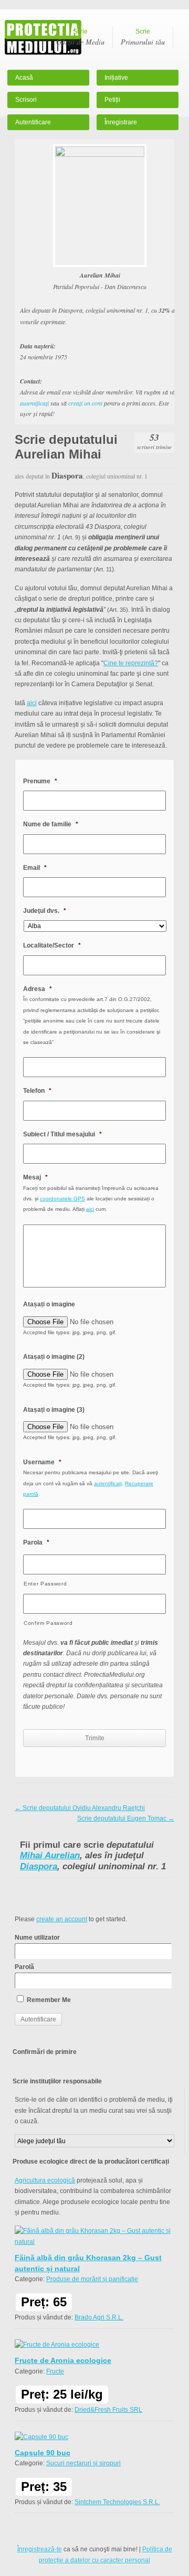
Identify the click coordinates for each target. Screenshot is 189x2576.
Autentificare (33, 122)
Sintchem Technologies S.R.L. (117, 2502)
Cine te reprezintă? (131, 663)
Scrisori (26, 100)
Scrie (80, 37)
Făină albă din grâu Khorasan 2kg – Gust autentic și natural (88, 2263)
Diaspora (39, 1866)
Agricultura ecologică (45, 2180)
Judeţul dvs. (45, 911)
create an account (62, 1919)
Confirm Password (48, 1623)
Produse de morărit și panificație (92, 2279)
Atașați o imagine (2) (54, 1357)
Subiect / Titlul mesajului (62, 1134)
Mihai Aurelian (50, 1855)
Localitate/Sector (52, 945)
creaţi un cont (85, 403)
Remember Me (48, 2000)
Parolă (24, 1967)
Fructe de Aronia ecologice (63, 2360)
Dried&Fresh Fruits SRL (108, 2410)
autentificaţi (34, 403)
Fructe (55, 2371)
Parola (36, 1542)
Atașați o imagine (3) (54, 1410)
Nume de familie (51, 824)
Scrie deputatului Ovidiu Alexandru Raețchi (80, 1808)
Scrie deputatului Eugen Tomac (126, 1818)
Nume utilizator (37, 1938)
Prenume (40, 781)
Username (42, 1462)
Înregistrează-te (40, 2549)
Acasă (24, 78)
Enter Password (45, 1584)
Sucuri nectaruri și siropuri (83, 2463)
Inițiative (116, 78)
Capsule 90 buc (43, 2453)
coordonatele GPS (62, 1199)
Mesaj (35, 1177)
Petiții (112, 100)
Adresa (38, 989)
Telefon (37, 1091)
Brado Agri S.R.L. (99, 2317)
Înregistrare (121, 122)
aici (32, 703)
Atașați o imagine (49, 1304)
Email (35, 868)
